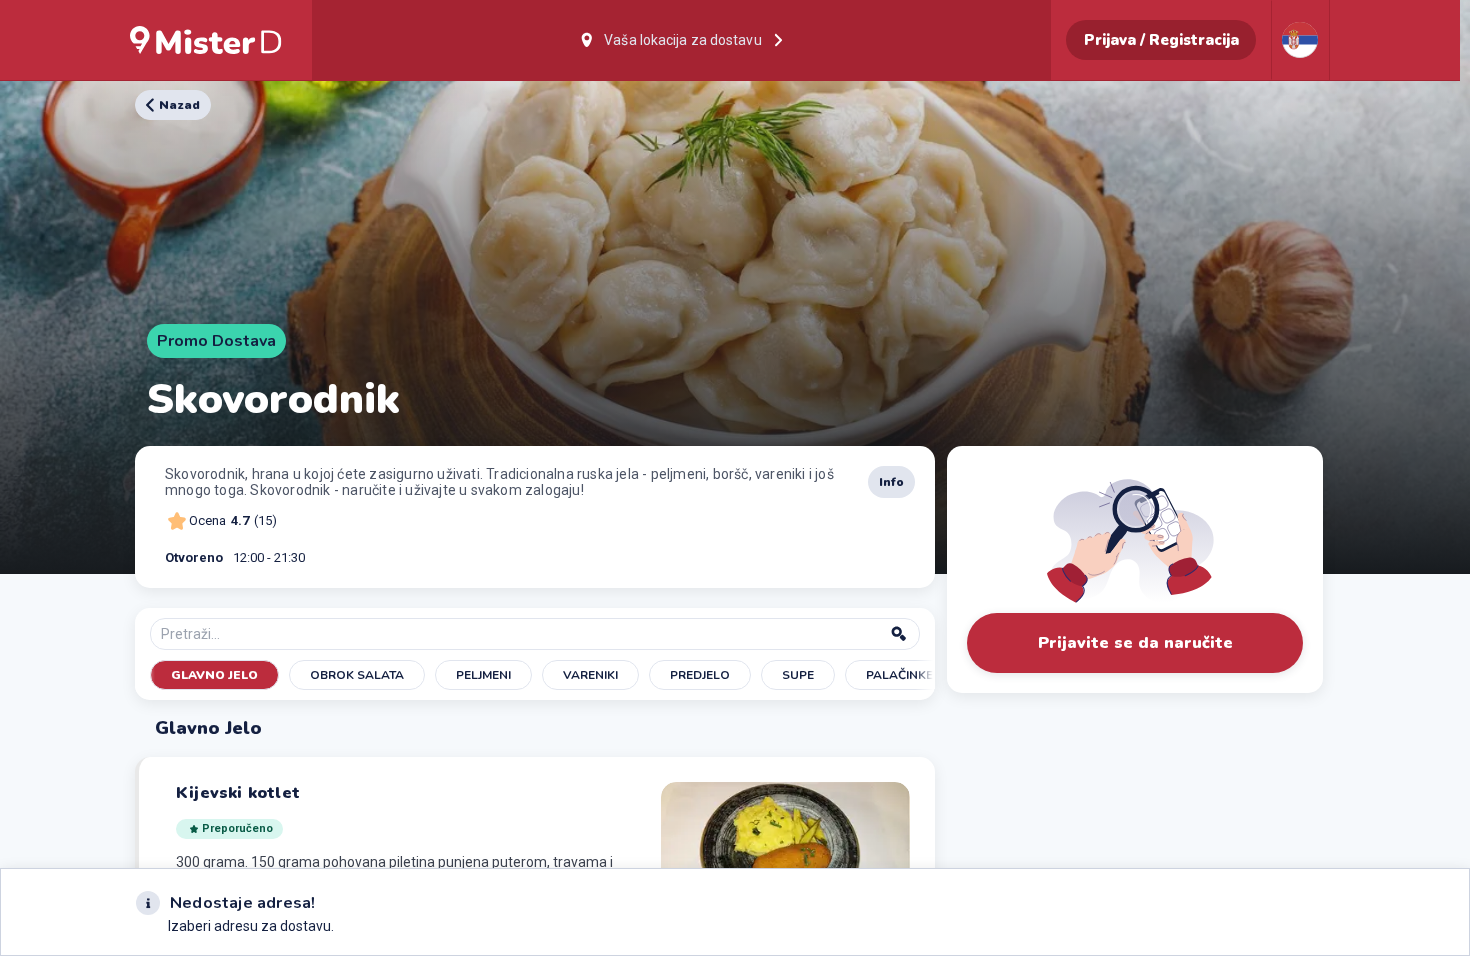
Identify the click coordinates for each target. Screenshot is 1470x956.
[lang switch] (1300, 40)
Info (891, 482)
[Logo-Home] (206, 40)
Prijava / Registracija (1161, 40)
